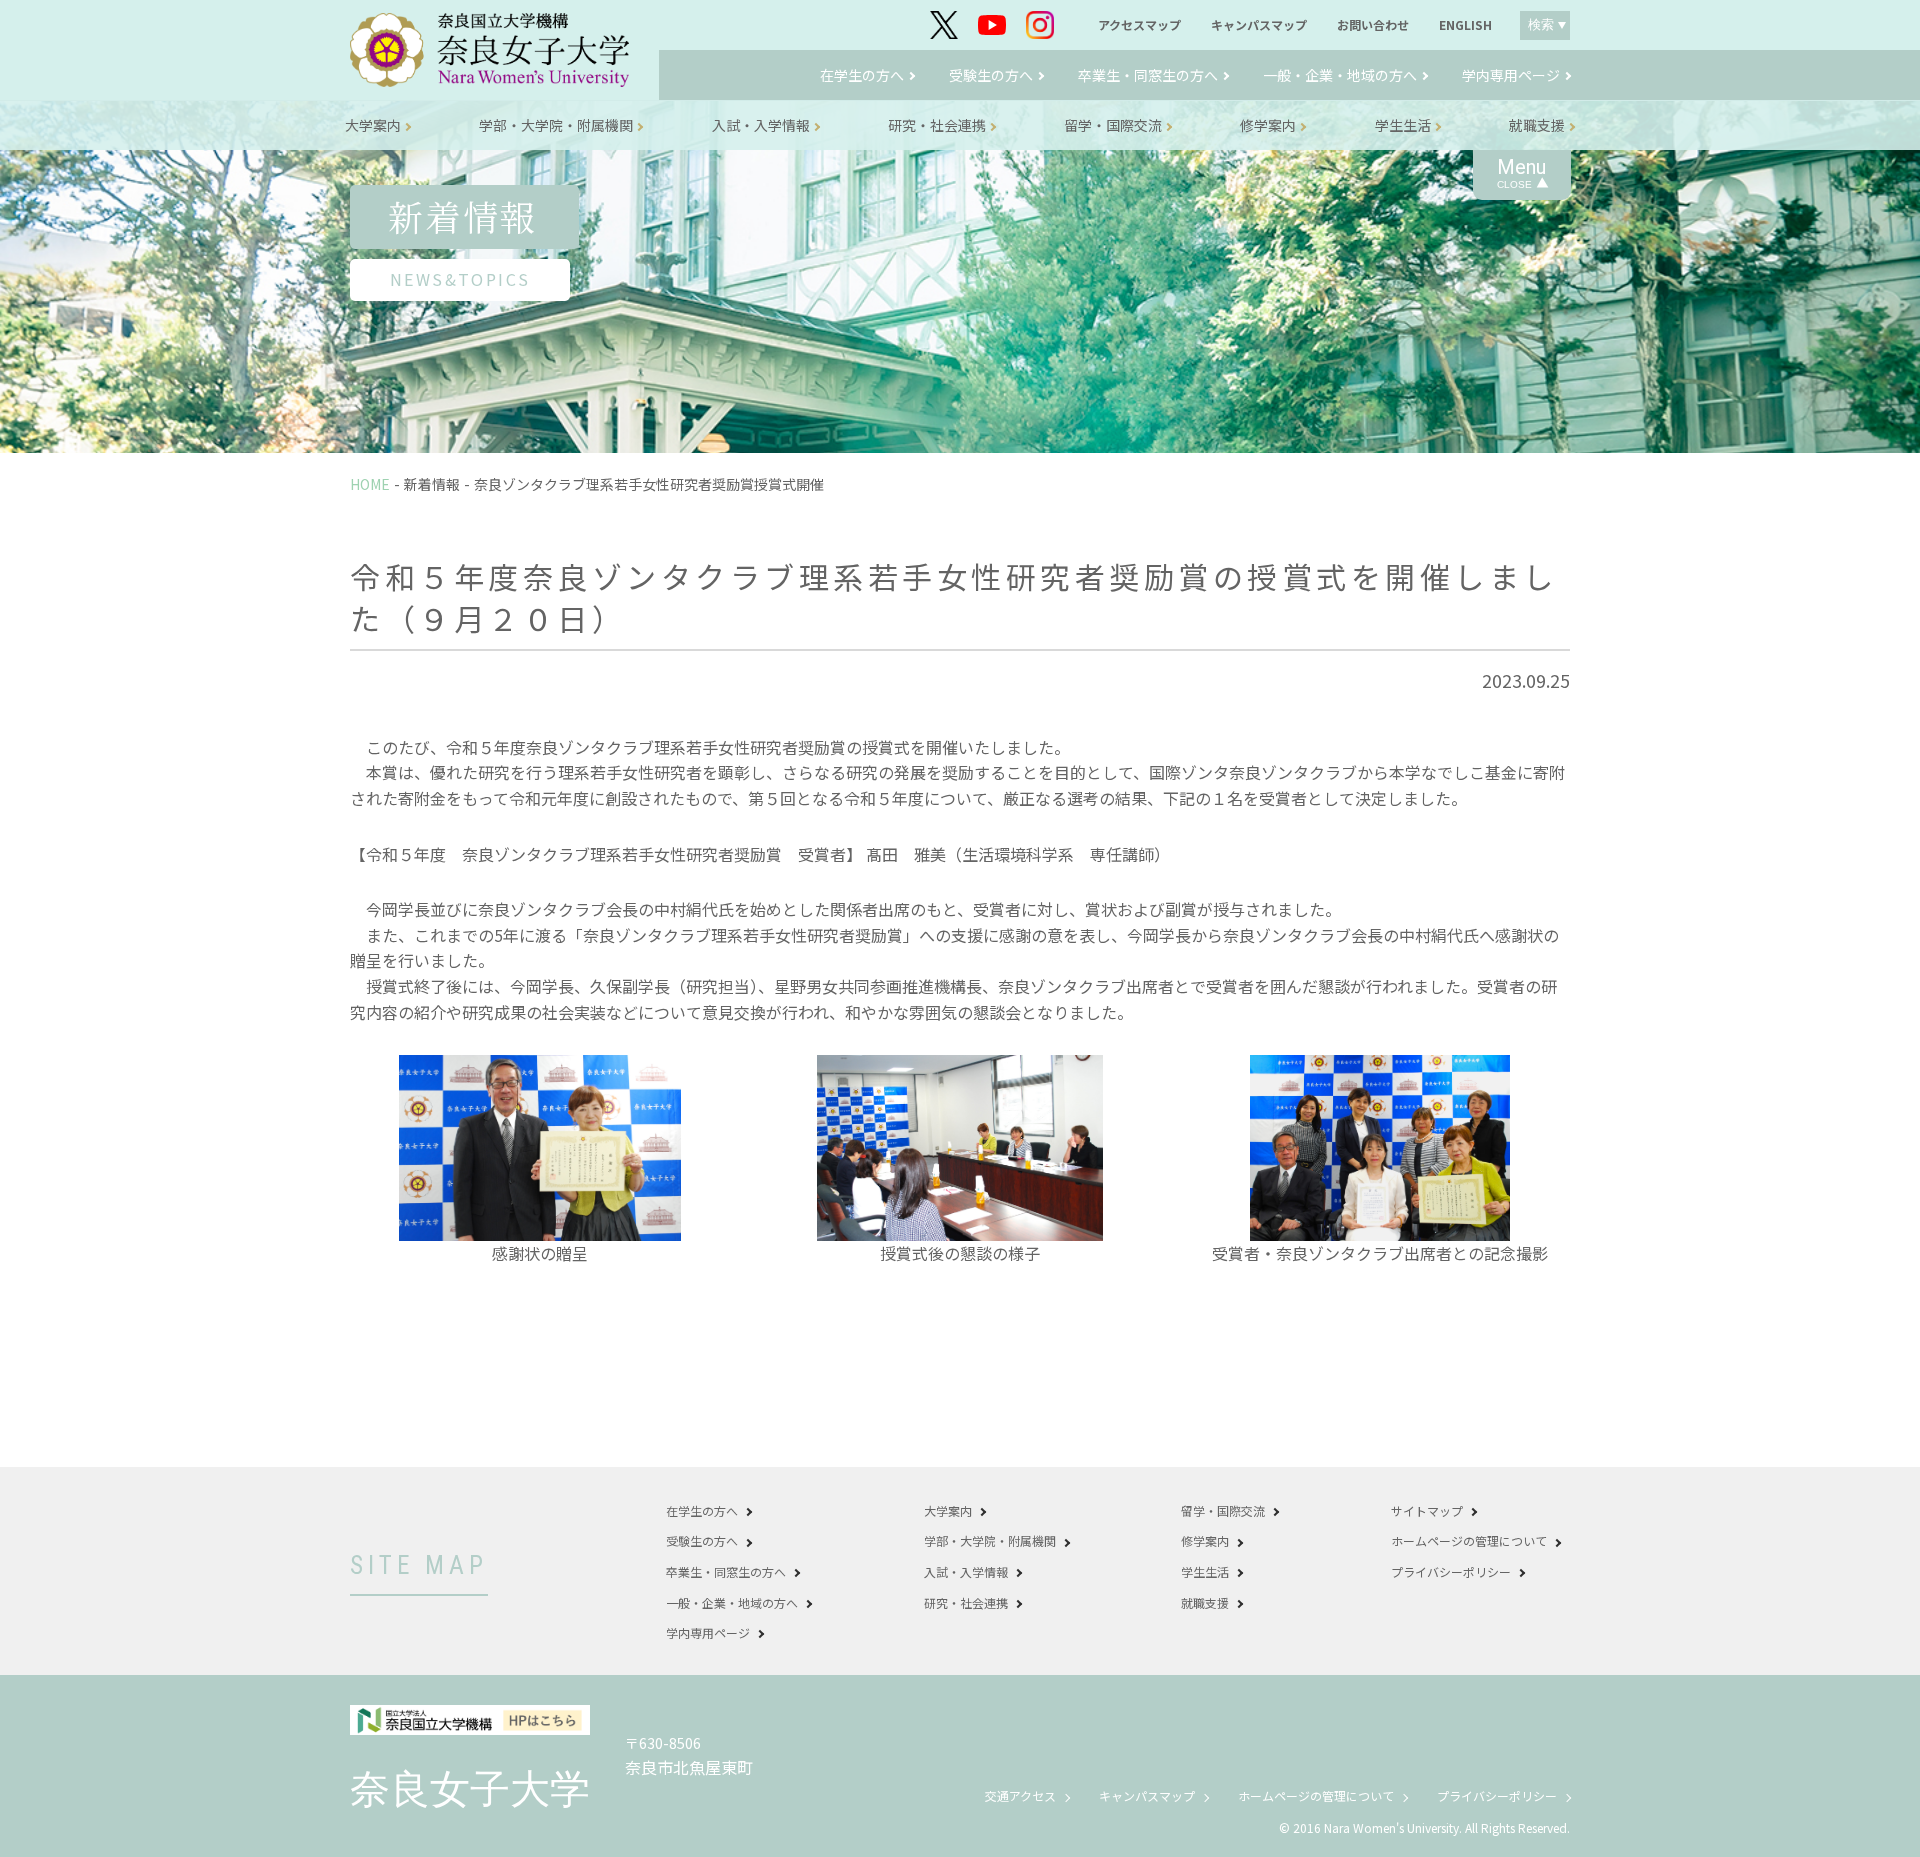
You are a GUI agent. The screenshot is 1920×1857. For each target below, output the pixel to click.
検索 (1541, 24)
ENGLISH (1465, 25)
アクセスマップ (1139, 25)
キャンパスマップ (1259, 25)
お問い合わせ (1373, 25)
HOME (370, 484)
